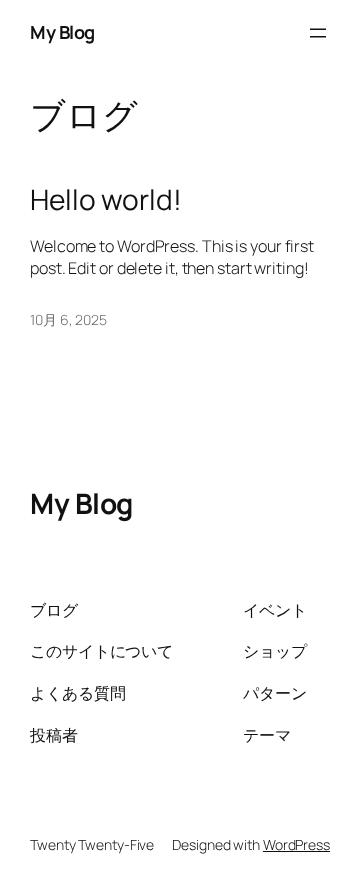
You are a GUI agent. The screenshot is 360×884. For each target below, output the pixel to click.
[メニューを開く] (318, 33)
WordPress (296, 844)
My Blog (62, 32)
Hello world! (106, 200)
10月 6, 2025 (68, 319)
